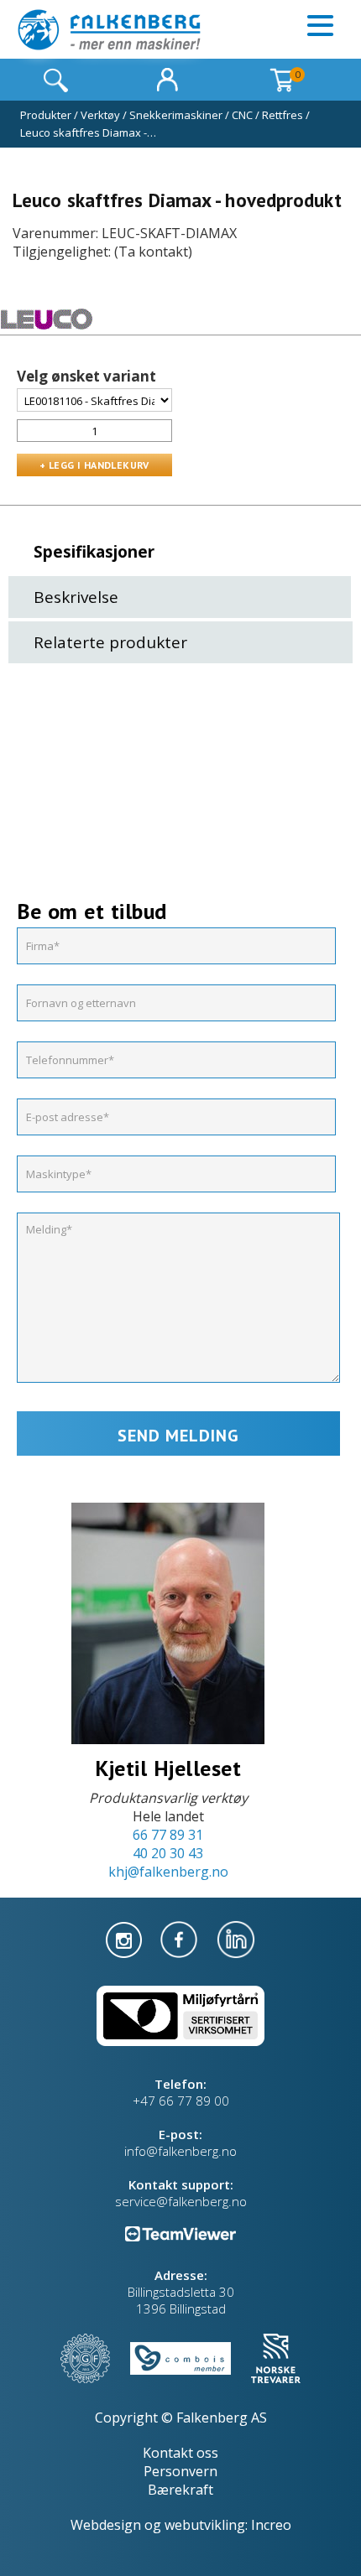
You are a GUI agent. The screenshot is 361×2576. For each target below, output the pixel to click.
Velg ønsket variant (86, 377)
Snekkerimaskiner (176, 115)
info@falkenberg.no (180, 2151)
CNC (242, 115)
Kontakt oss (180, 2453)
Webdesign (106, 2525)
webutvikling (205, 2525)
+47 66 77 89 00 (181, 2101)
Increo (271, 2525)
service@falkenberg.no (181, 2201)
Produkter (46, 115)
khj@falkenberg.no (168, 1872)
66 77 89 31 (168, 1835)
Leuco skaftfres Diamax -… (88, 132)
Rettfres (283, 115)
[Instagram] (126, 1938)
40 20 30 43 (168, 1853)
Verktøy (100, 115)
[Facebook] (180, 1938)
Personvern (180, 2471)
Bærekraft (180, 2490)
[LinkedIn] (236, 1938)
